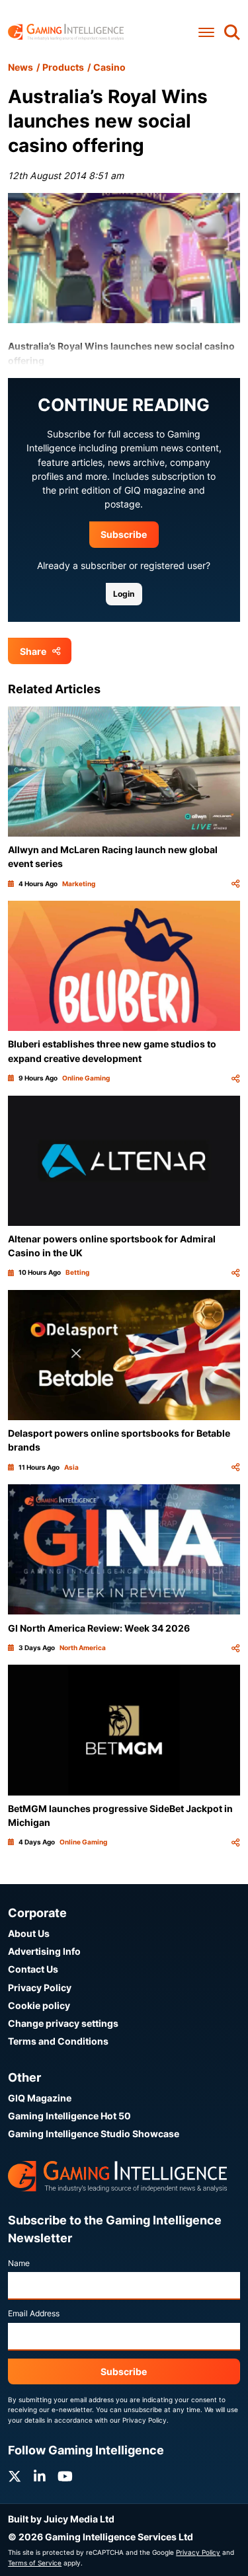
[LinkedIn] (40, 2477)
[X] (15, 2477)
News (21, 67)
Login (124, 594)
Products (63, 67)
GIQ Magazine (40, 2098)
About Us (29, 1933)
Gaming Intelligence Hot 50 (69, 2116)
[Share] (235, 884)
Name (19, 2263)
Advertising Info (44, 1951)
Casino (109, 67)
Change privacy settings (63, 2023)
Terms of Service (35, 2563)
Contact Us (33, 1969)
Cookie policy (39, 2005)
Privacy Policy (40, 1988)
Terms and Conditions (58, 2041)
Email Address (34, 2313)
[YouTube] (65, 2477)
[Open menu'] (206, 32)
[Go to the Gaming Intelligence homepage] (66, 32)
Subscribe (124, 534)
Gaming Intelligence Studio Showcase (94, 2134)
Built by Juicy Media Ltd (61, 2519)
